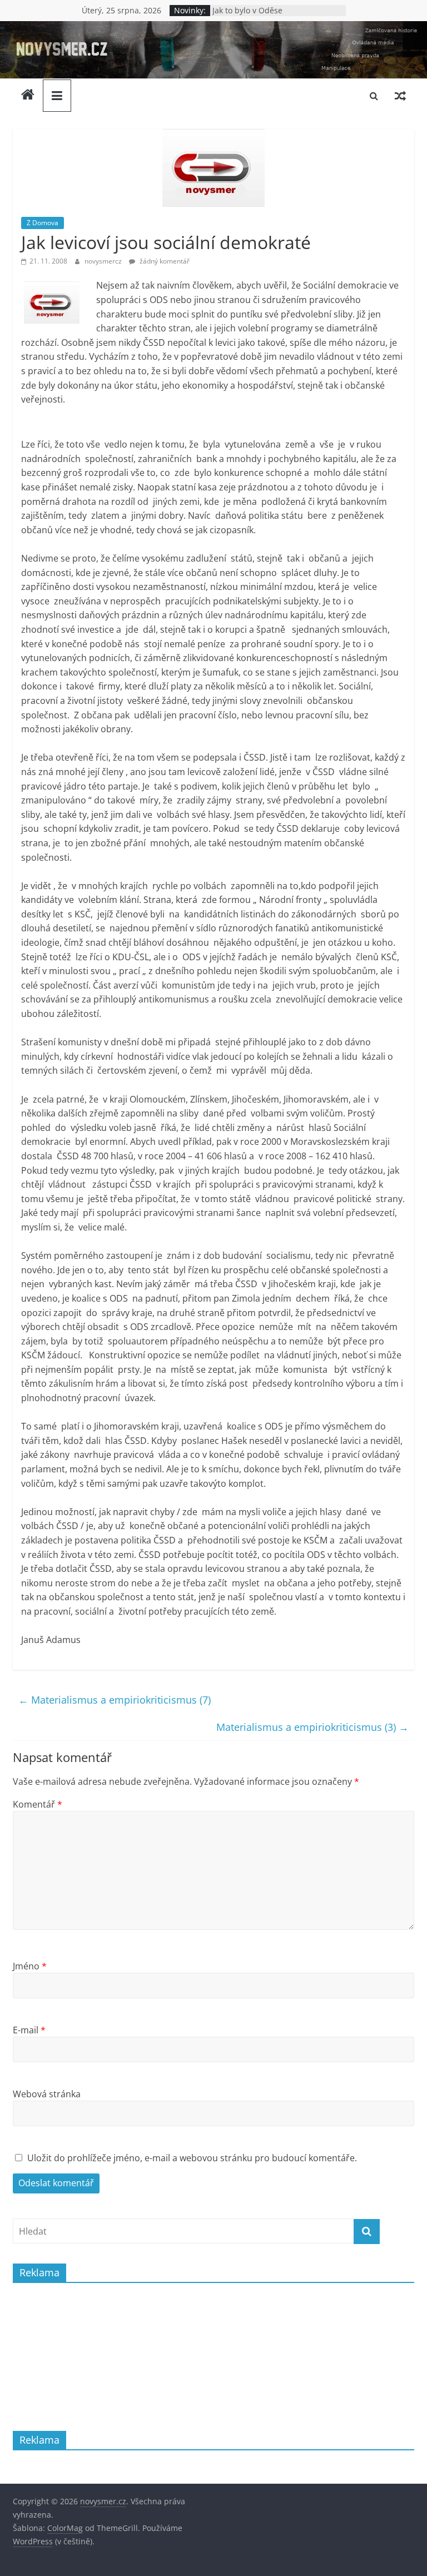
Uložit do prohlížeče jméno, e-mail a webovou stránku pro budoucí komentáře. (192, 2158)
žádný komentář (164, 261)
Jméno (30, 1966)
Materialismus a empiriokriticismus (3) (312, 1727)
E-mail (29, 2030)
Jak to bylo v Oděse (247, 10)
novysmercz (104, 261)
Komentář (38, 1804)
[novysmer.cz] (213, 28)
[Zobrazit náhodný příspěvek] (400, 96)
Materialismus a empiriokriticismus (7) (115, 1700)
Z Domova (43, 223)
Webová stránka (47, 2094)
